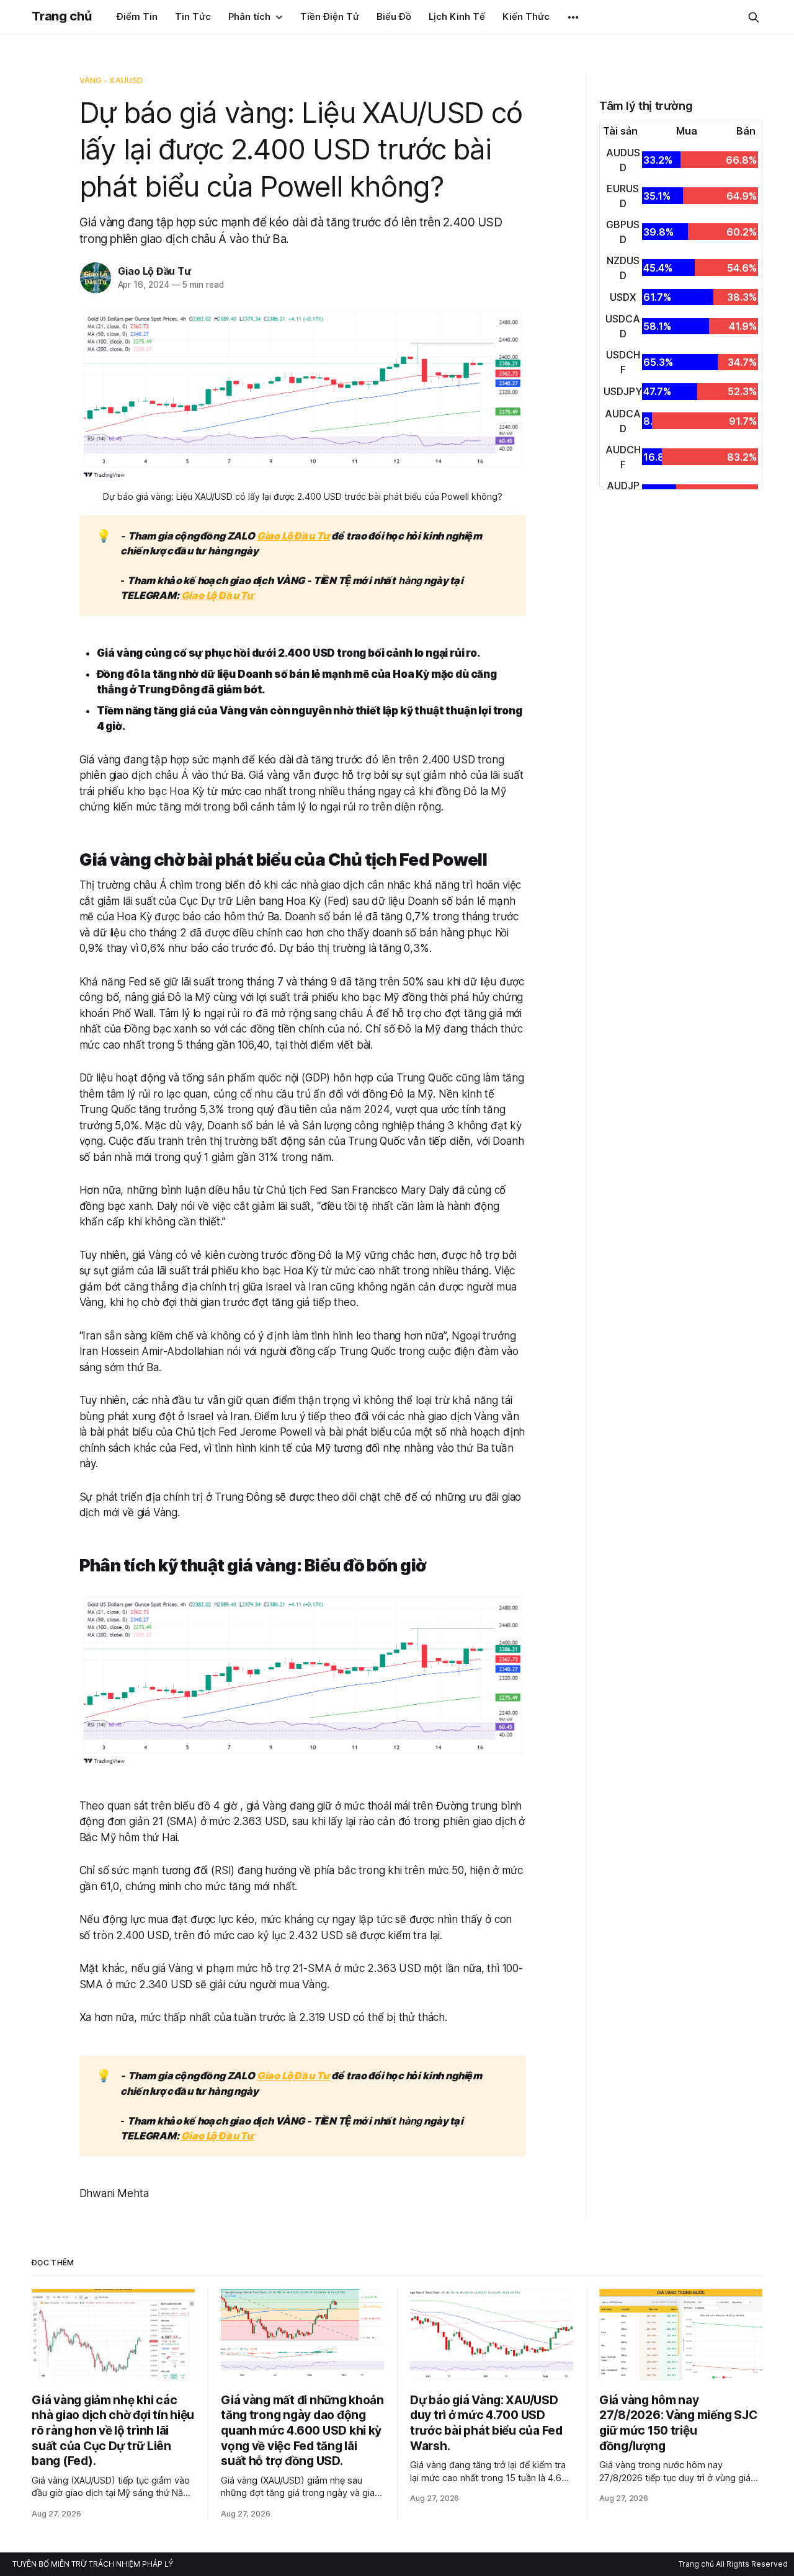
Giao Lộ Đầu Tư (154, 271)
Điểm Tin (137, 16)
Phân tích (249, 16)
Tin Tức (193, 16)
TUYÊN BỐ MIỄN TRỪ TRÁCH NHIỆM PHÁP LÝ (93, 2564)
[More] (573, 17)
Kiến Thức (526, 16)
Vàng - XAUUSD (111, 80)
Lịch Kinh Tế (457, 16)
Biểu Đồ (394, 16)
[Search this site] (754, 17)
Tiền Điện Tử (330, 16)
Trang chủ (61, 16)
